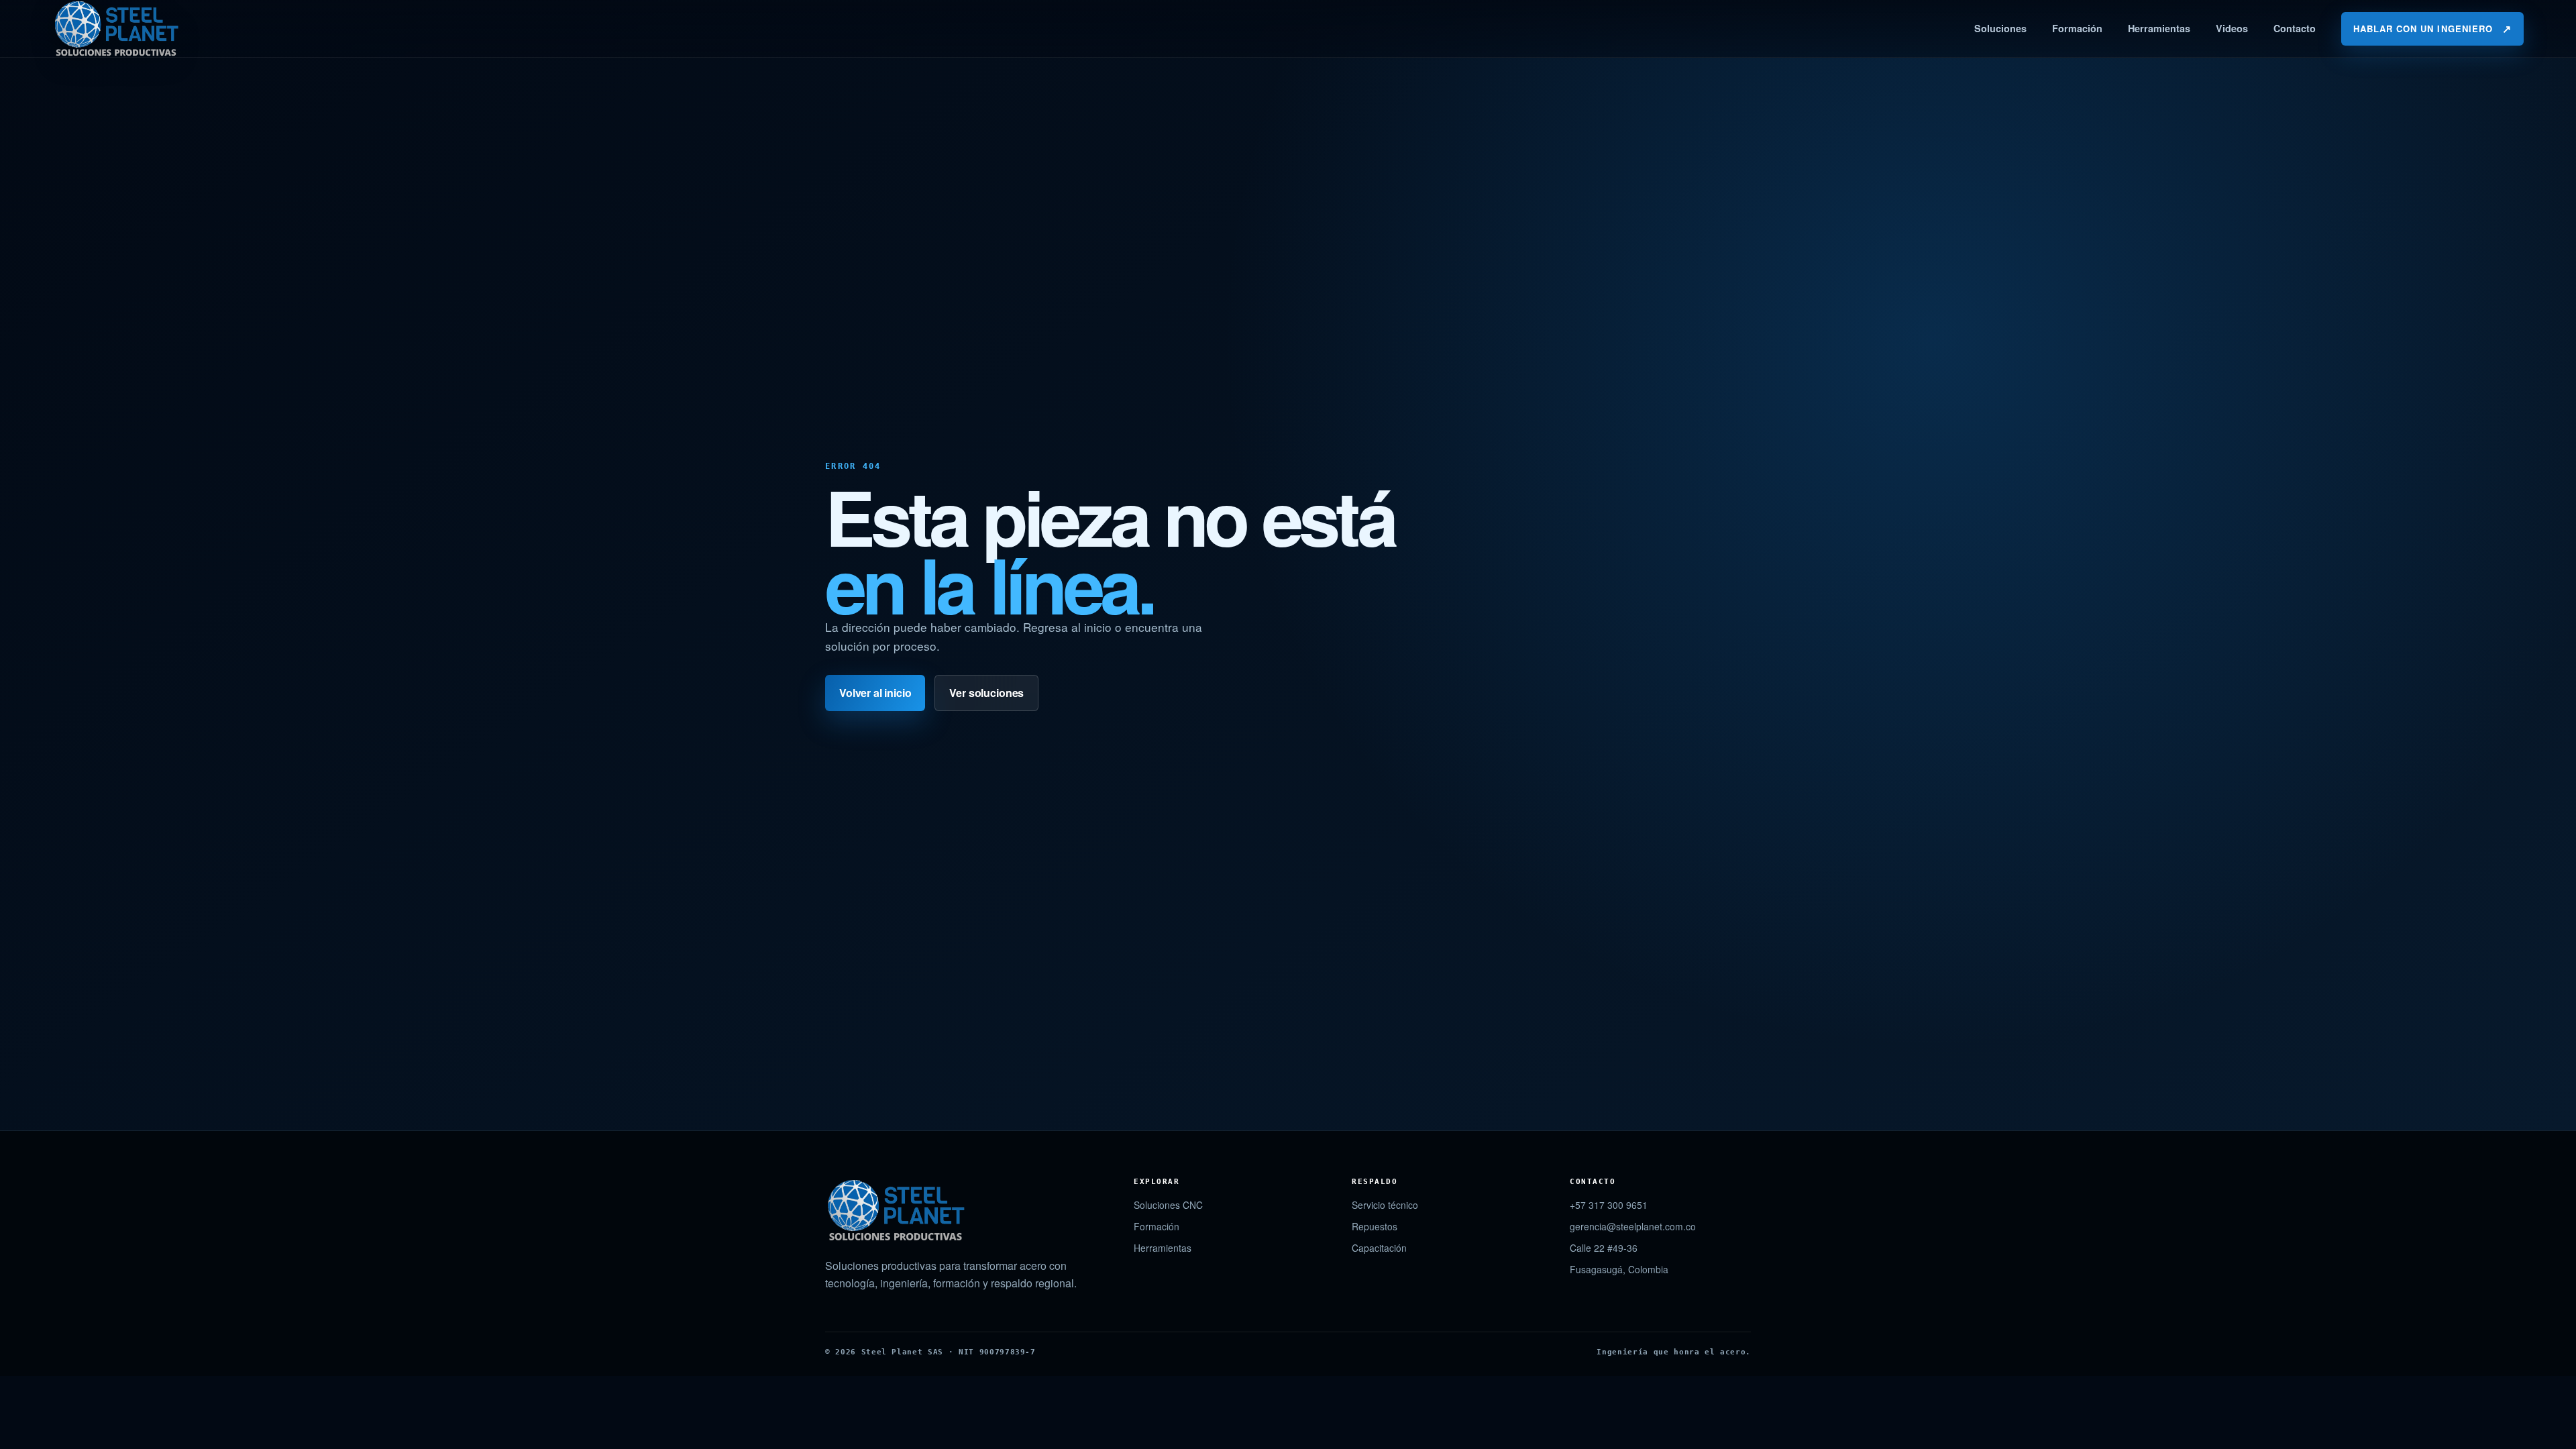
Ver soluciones (986, 693)
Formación (2077, 28)
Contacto (2295, 28)
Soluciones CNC (1168, 1205)
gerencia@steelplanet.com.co (1633, 1226)
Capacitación (1379, 1248)
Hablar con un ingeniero (2432, 29)
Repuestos (1375, 1226)
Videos (2232, 28)
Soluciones (2000, 28)
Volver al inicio (875, 693)
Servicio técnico (1385, 1205)
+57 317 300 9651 (1609, 1205)
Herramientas (2159, 28)
